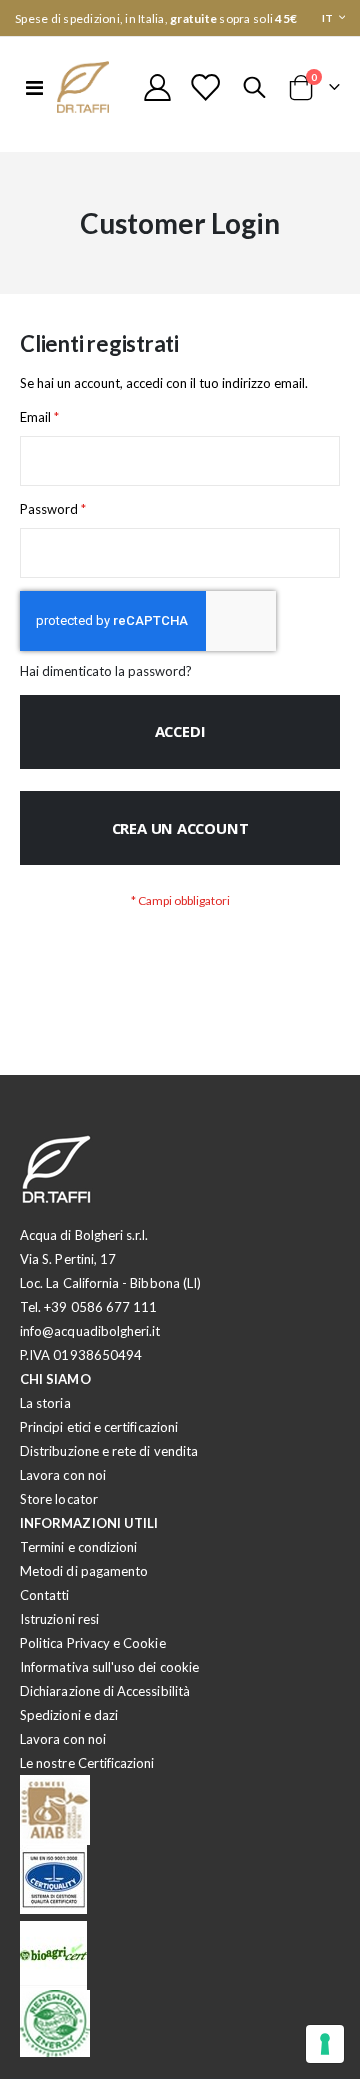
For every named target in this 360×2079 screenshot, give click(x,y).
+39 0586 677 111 (100, 1307)
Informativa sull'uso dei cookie (109, 1667)
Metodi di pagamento (84, 1571)
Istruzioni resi (59, 1619)
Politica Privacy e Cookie (93, 1643)
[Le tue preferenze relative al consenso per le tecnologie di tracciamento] (325, 2044)
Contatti (45, 1595)
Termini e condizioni (78, 1547)
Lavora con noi (63, 1475)
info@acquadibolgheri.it (90, 1331)
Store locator (59, 1499)
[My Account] (158, 87)
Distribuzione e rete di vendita (109, 1451)
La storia (45, 1403)
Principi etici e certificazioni (99, 1427)
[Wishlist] (205, 87)
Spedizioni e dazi (69, 1715)
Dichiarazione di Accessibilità (105, 1691)
